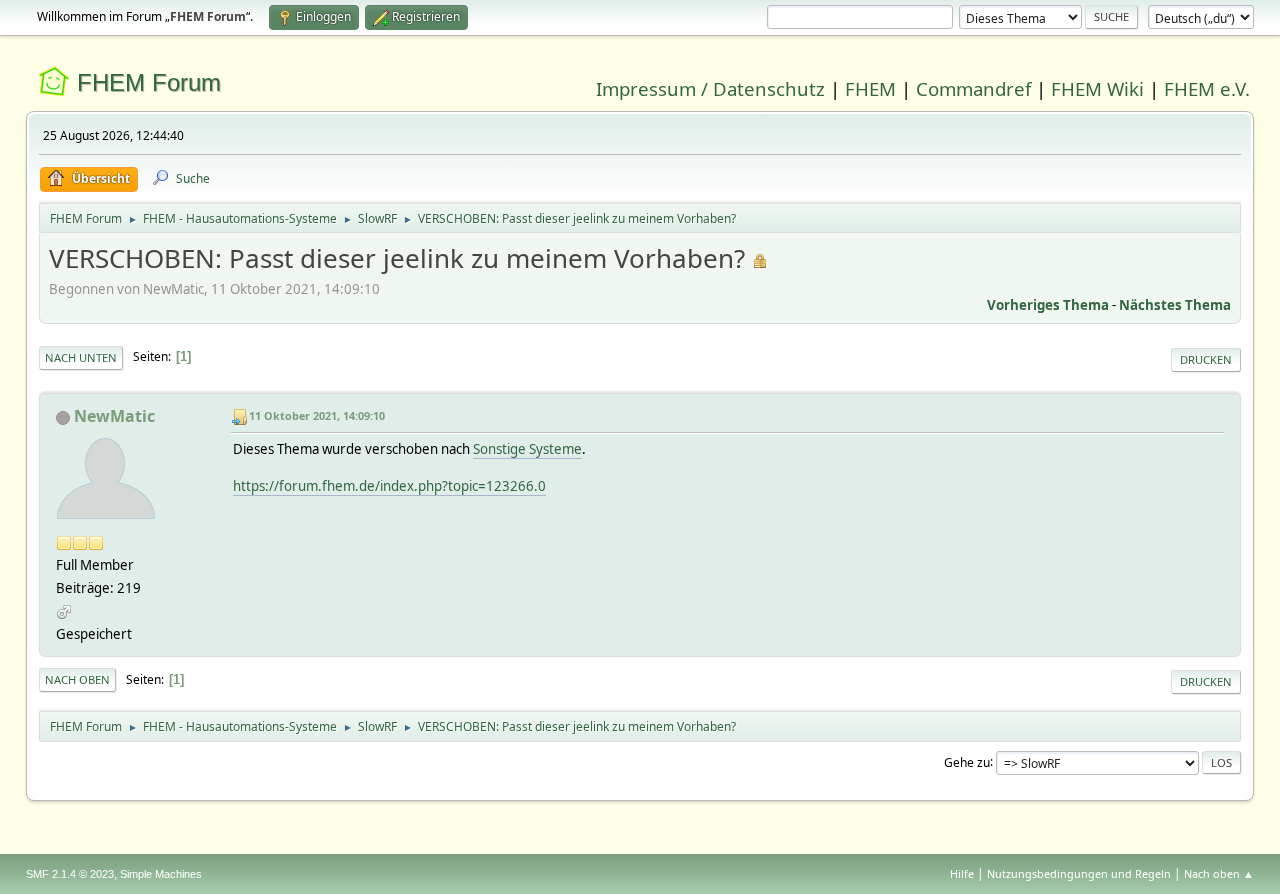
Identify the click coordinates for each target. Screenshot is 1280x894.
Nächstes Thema (1175, 305)
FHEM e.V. (1207, 88)
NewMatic (114, 416)
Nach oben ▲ (1219, 873)
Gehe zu (967, 761)
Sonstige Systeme (527, 449)
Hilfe (962, 873)
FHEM (870, 88)
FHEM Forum (149, 82)
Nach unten (81, 357)
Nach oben (77, 679)
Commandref (973, 88)
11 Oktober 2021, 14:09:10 (317, 415)
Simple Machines (161, 874)
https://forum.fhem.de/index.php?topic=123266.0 (389, 486)
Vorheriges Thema (1048, 305)
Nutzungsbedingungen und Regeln (1079, 873)
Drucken (1206, 359)
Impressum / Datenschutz (710, 88)
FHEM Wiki (1097, 88)
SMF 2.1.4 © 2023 (70, 874)
